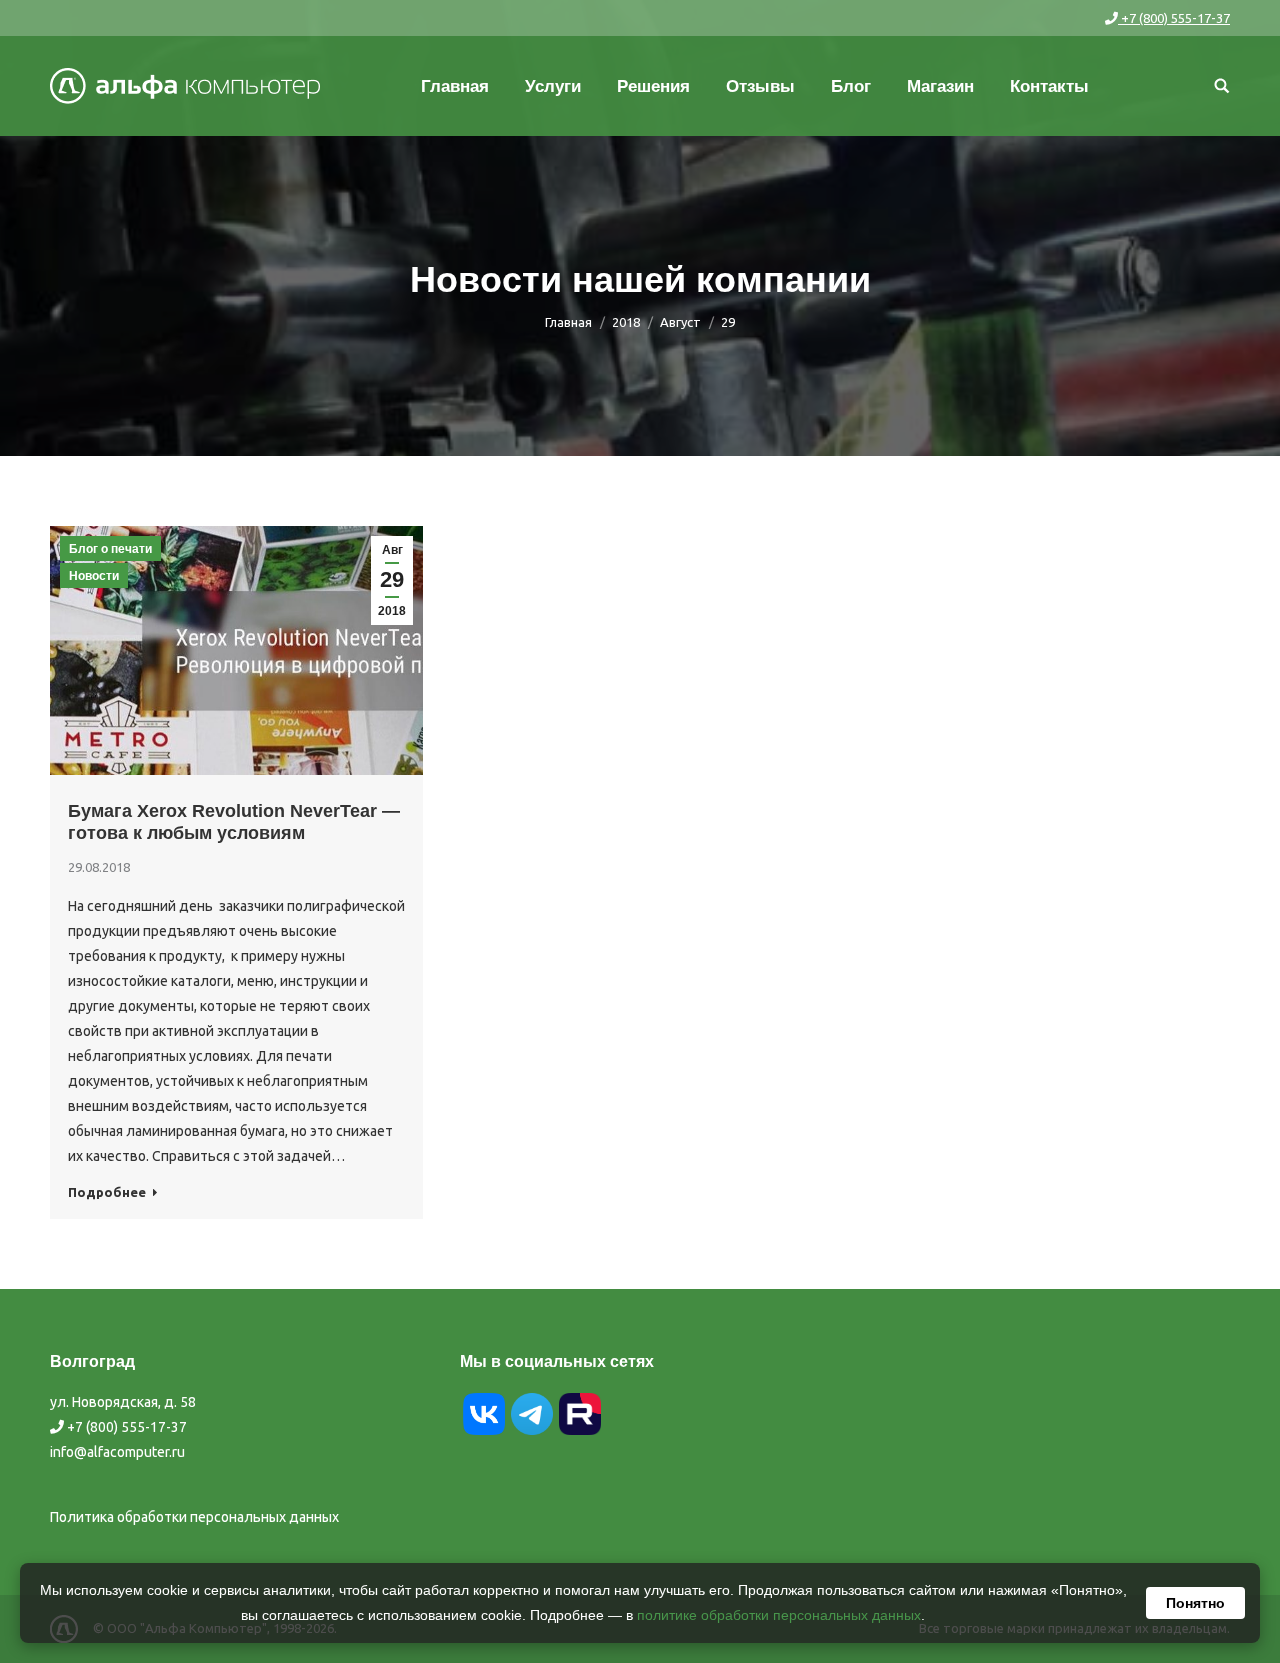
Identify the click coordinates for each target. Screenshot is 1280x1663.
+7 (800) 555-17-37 (1174, 18)
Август (680, 322)
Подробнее (107, 1192)
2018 (626, 322)
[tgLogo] (532, 1433)
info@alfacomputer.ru (117, 1452)
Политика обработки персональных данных (194, 1517)
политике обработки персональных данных (779, 1615)
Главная (568, 322)
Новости (94, 576)
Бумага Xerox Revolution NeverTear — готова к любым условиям (234, 822)
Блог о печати (110, 549)
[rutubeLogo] (580, 1433)
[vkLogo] (484, 1433)
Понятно (1195, 1603)
